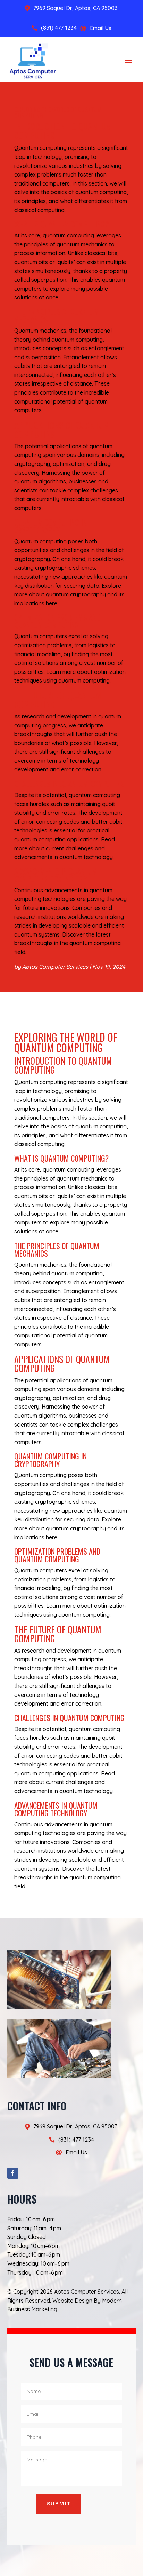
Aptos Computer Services (55, 967)
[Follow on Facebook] (13, 2173)
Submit (59, 2503)
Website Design (72, 2301)
